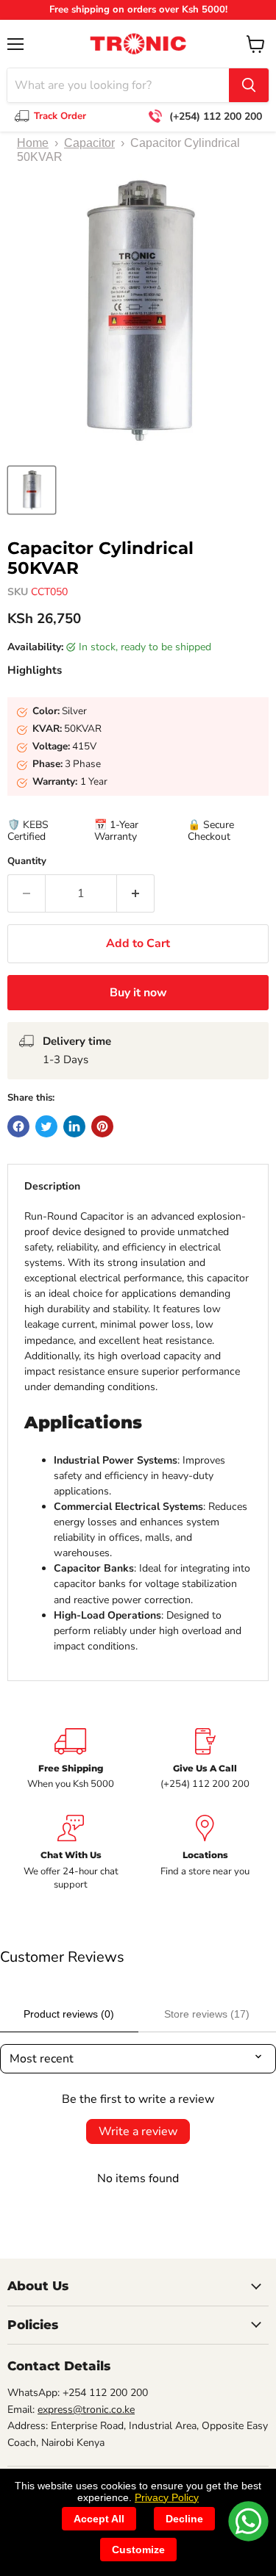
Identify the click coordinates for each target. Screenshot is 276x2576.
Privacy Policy (167, 2497)
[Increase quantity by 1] (136, 893)
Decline (184, 2519)
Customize (138, 2550)
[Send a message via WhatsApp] (248, 2521)
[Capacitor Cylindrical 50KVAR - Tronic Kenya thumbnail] (32, 490)
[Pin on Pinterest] (102, 1126)
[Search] (249, 85)
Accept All (99, 2519)
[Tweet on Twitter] (46, 1126)
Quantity (27, 861)
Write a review (138, 2131)
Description (52, 1186)
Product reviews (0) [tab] (69, 2014)
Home (33, 143)
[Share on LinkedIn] (74, 1126)
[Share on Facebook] (18, 1126)
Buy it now (138, 993)
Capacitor (89, 143)
